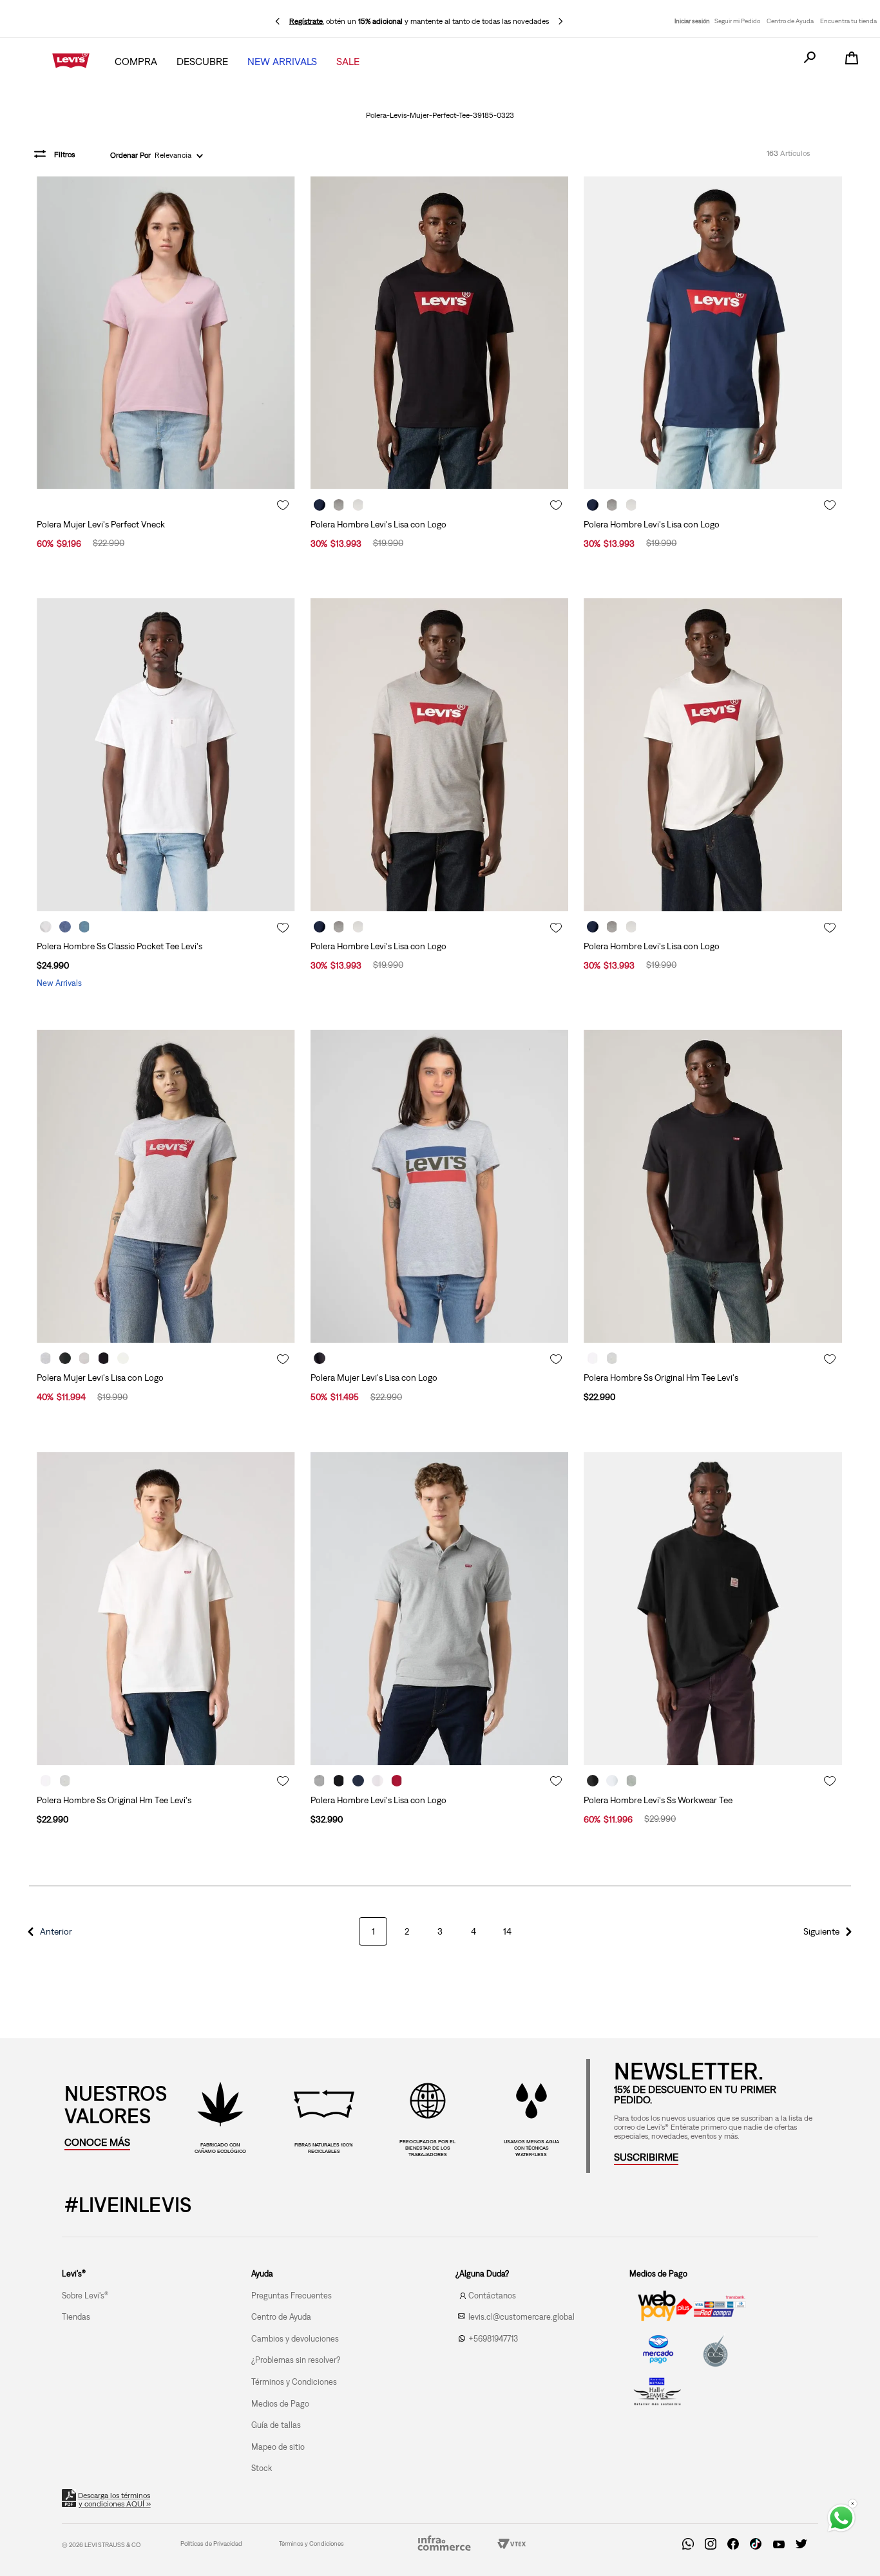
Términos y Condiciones (311, 2543)
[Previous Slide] (278, 21)
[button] (48, 1931)
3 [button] (440, 1931)
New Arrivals (282, 61)
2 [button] (407, 1931)
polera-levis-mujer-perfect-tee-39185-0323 (440, 115)
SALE (348, 61)
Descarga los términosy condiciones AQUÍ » (115, 2500)
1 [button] (373, 1931)
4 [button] (473, 1931)
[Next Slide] (560, 21)
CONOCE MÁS (97, 2142)
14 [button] (507, 1931)
